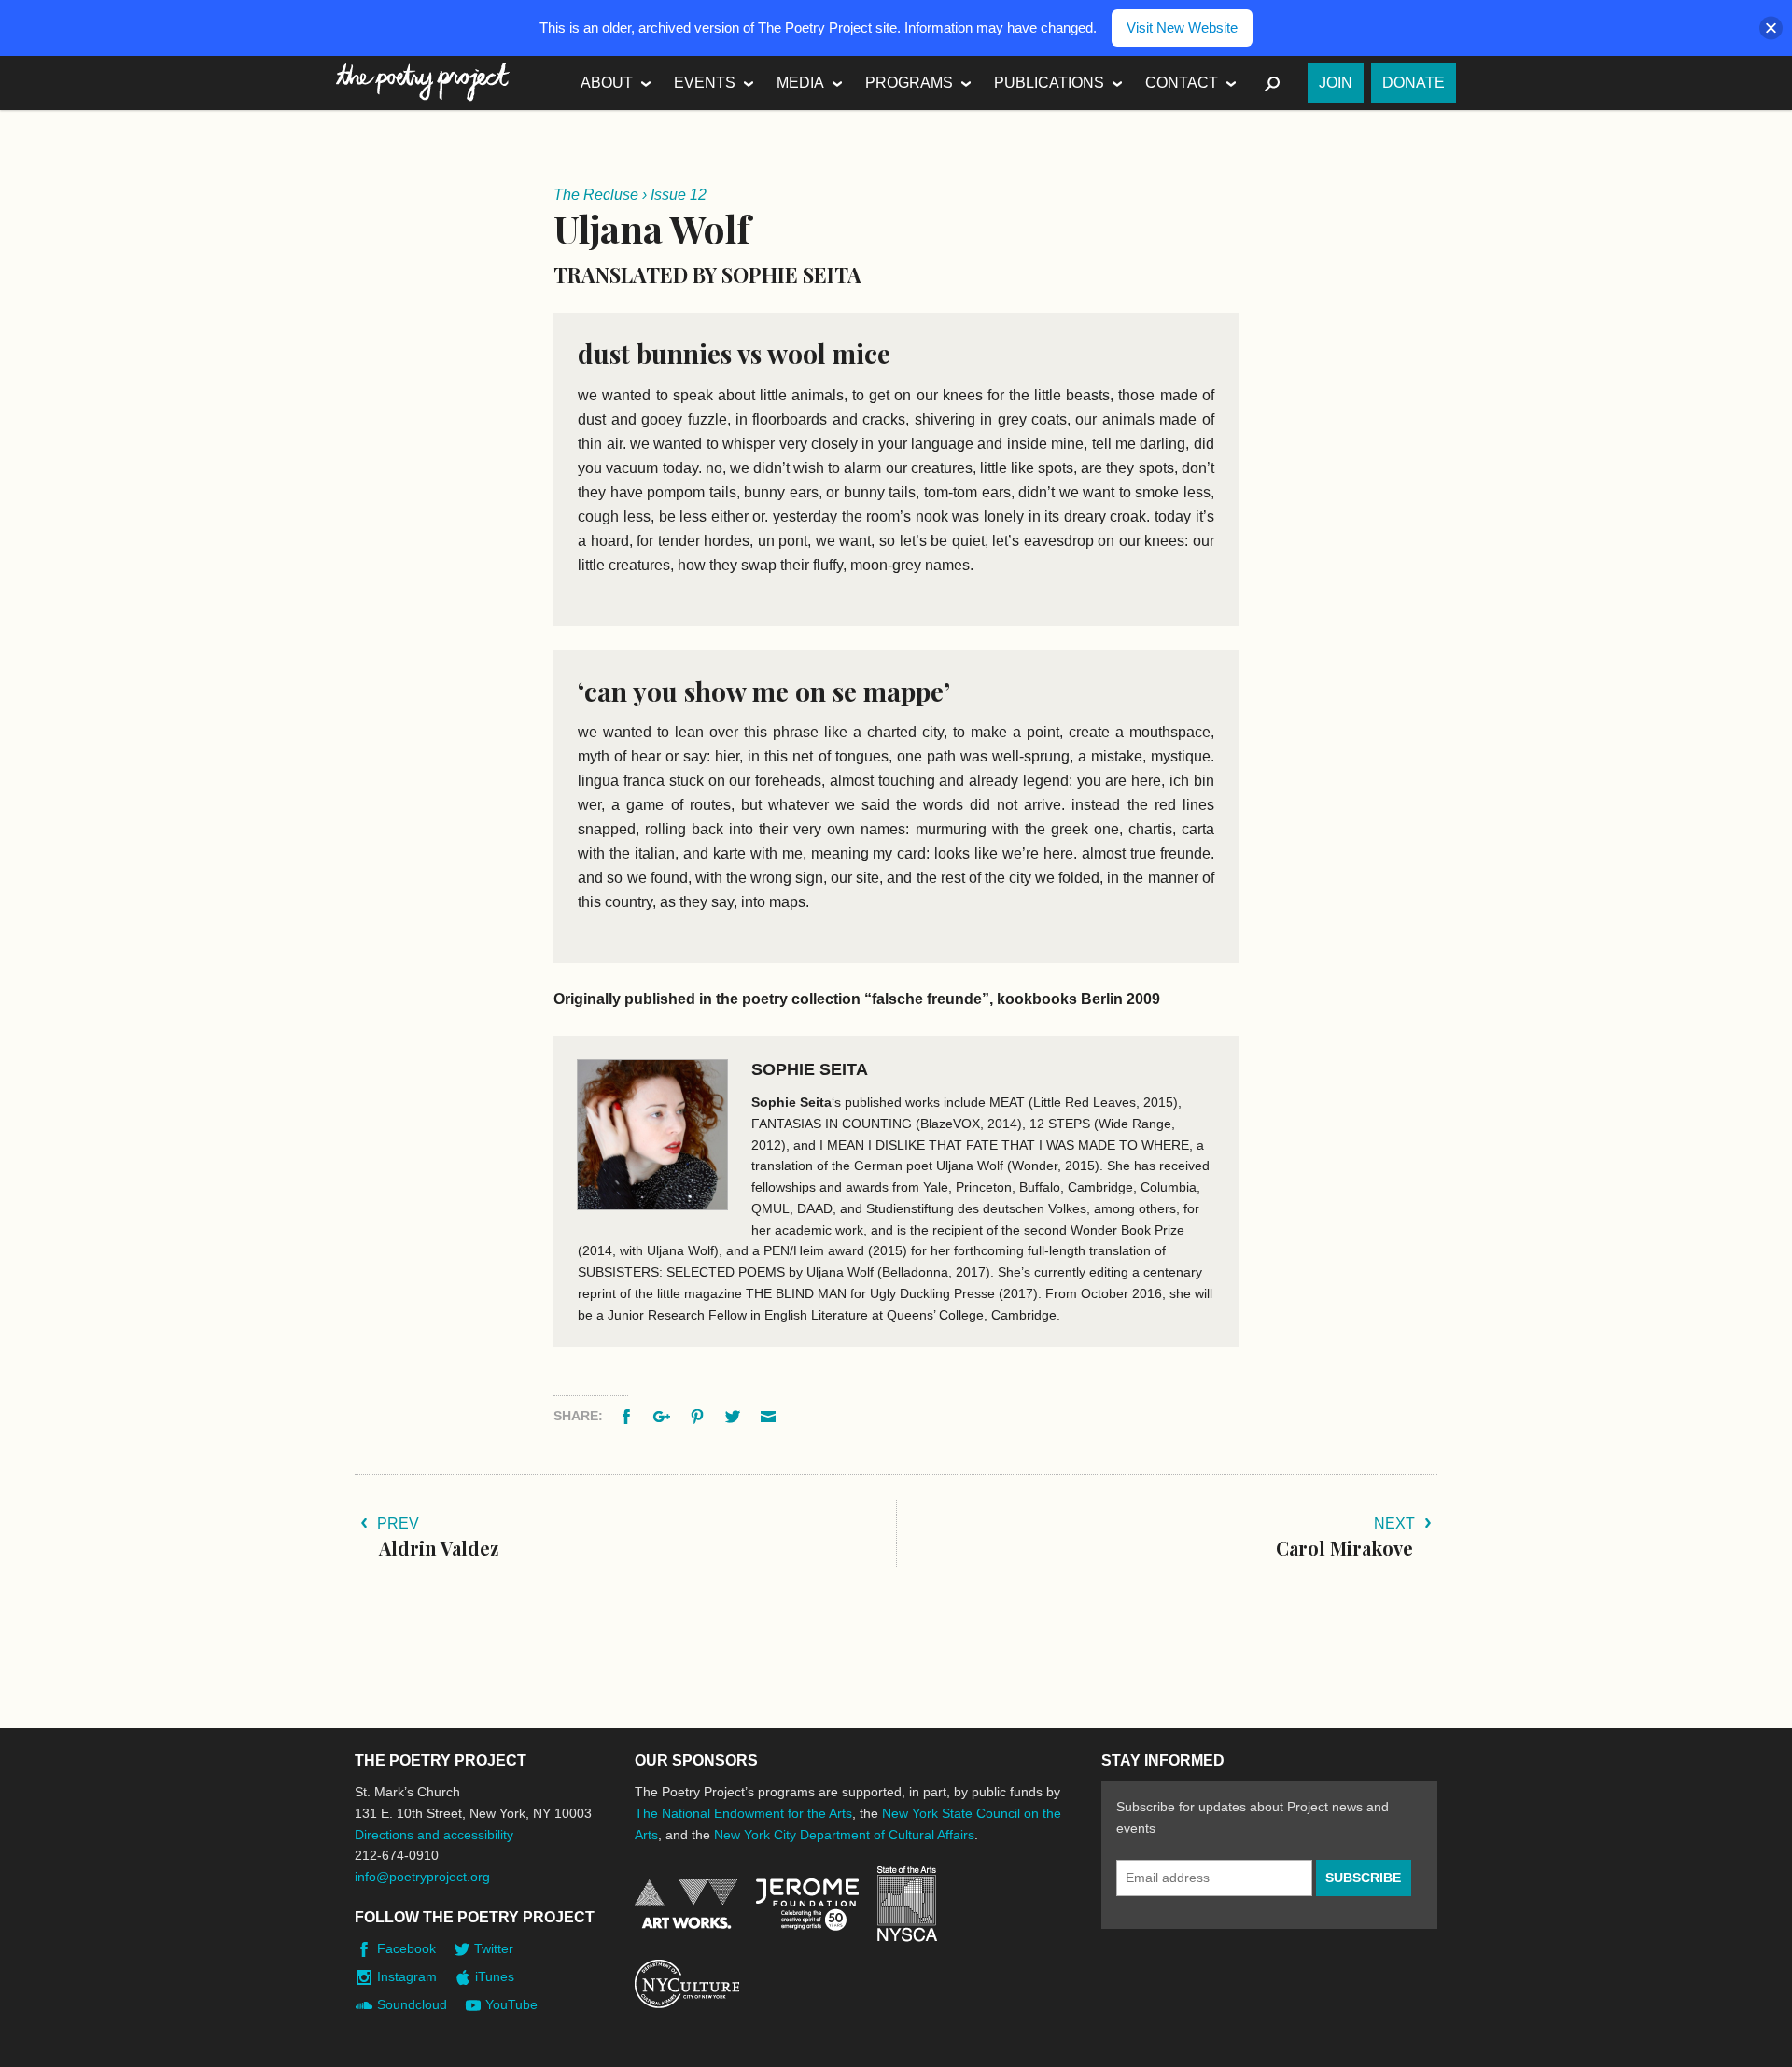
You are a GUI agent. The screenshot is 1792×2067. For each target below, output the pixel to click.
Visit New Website (1182, 28)
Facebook (406, 1948)
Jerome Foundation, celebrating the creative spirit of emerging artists (807, 1905)
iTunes (495, 1976)
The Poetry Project (423, 83)
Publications (1049, 83)
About (607, 83)
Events (705, 83)
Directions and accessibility (434, 1835)
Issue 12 (679, 195)
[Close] (1771, 28)
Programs (909, 83)
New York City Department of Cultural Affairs (844, 1835)
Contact (1182, 83)
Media (800, 83)
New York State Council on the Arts (907, 1904)
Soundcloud (412, 2004)
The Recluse (596, 195)
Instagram (407, 1976)
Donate (1414, 83)
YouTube (511, 2004)
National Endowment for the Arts (686, 1904)
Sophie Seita (810, 1069)
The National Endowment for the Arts (743, 1813)
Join (1336, 83)
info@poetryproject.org (422, 1877)
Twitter (494, 1948)
